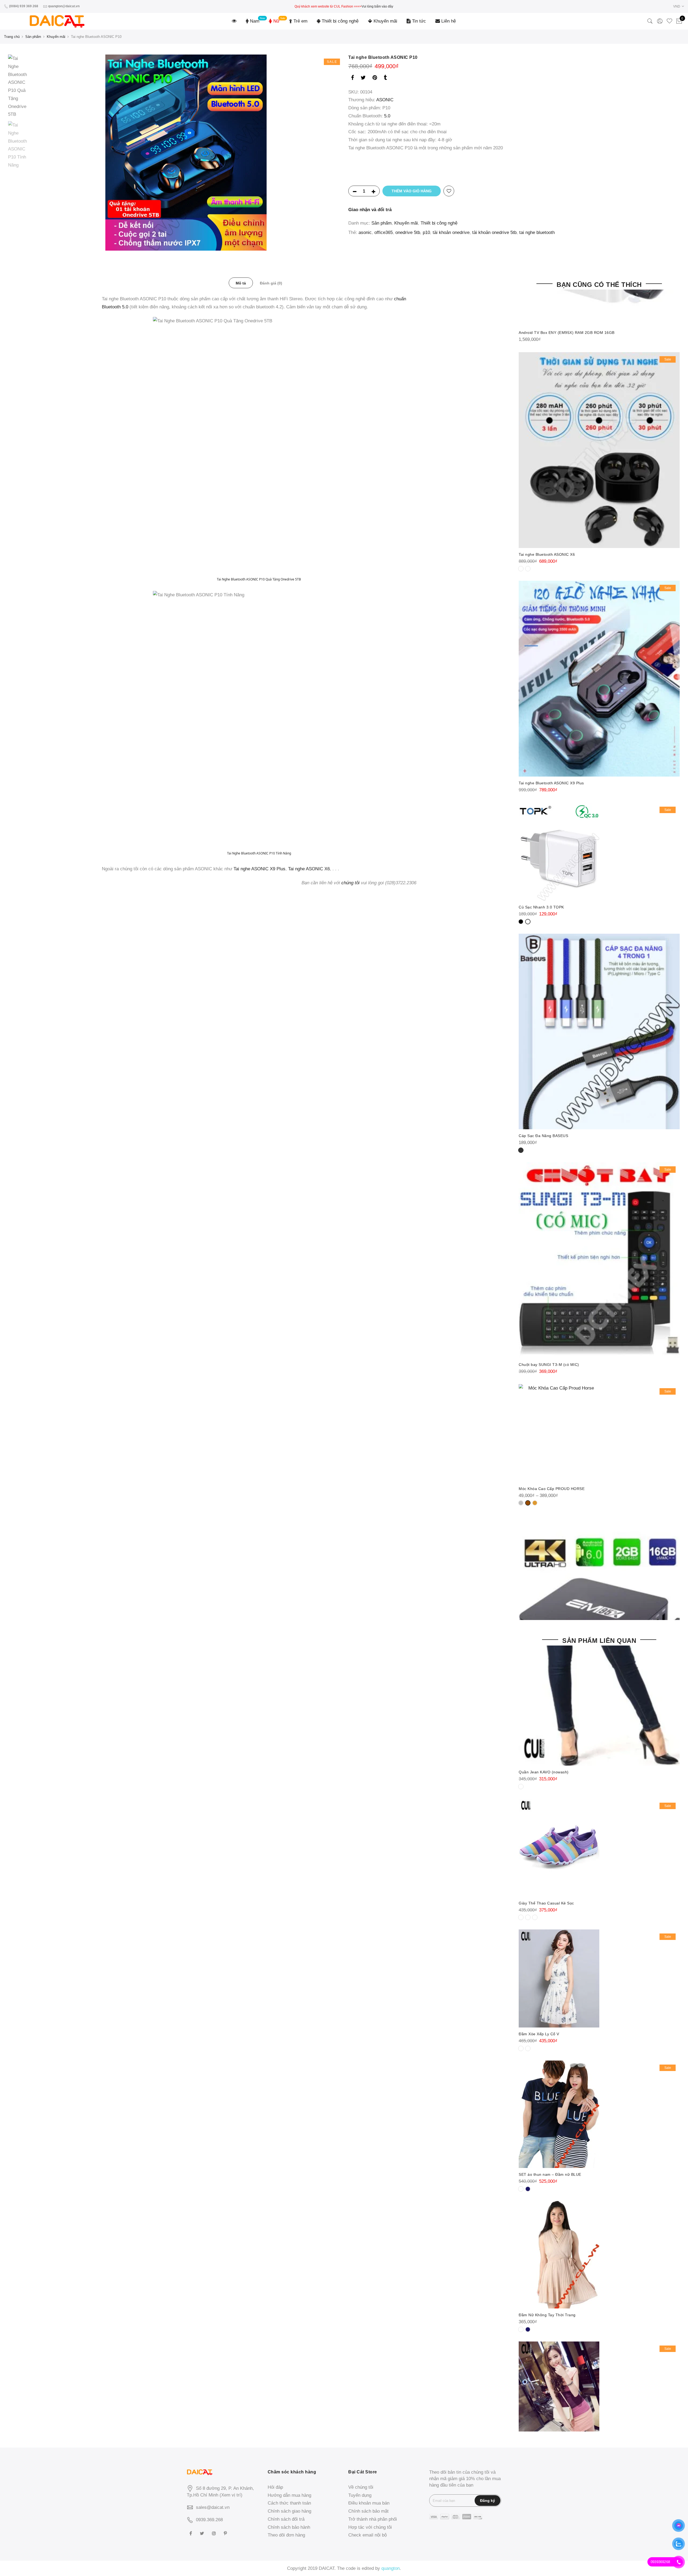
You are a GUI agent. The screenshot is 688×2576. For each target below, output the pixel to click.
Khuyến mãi (385, 21)
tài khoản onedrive (451, 232)
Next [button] (331, 153)
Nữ (276, 21)
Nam (254, 21)
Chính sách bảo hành (289, 2527)
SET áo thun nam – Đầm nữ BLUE (550, 2174)
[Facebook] (191, 2533)
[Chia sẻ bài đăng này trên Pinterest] (375, 79)
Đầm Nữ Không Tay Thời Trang (547, 2315)
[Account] (660, 21)
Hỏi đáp (275, 2487)
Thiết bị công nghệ (339, 21)
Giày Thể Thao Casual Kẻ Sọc (546, 1903)
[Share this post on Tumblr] (385, 79)
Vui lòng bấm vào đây (377, 6)
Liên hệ (448, 21)
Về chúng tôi (361, 2487)
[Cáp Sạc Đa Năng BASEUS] (599, 1032)
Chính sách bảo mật (368, 2511)
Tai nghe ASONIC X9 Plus (259, 869)
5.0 (387, 116)
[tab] (241, 283)
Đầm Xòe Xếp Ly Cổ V (539, 2034)
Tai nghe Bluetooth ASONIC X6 (547, 554)
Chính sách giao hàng (289, 2511)
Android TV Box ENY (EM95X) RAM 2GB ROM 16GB (567, 333)
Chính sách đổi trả (286, 2519)
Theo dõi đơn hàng (286, 2535)
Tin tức (418, 21)
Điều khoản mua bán (369, 2503)
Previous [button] (45, 153)
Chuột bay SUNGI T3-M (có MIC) (549, 1365)
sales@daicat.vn (213, 2507)
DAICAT (327, 2568)
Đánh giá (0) (271, 283)
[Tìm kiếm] (650, 21)
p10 (426, 232)
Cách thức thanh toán (289, 2503)
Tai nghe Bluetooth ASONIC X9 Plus (551, 783)
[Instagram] (215, 2533)
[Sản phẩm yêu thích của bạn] (669, 21)
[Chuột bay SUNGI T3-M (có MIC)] (599, 1260)
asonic (365, 232)
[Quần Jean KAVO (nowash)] (599, 1658)
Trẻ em (300, 21)
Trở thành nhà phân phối (373, 2519)
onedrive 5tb (408, 232)
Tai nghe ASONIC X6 (309, 869)
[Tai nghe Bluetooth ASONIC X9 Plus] (599, 679)
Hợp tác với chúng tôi (370, 2527)
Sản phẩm (33, 37)
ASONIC (385, 100)
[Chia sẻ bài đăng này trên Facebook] (352, 79)
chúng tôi (350, 883)
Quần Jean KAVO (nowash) (544, 1772)
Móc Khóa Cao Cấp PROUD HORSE (552, 1489)
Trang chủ (12, 37)
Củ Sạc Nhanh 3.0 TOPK (541, 907)
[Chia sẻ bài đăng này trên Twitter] (363, 79)
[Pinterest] (226, 2533)
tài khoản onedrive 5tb (494, 232)
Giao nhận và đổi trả (370, 210)
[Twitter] (203, 2533)
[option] (186, 153)
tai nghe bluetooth (537, 232)
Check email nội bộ (368, 2535)
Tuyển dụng (360, 2495)
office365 (384, 232)
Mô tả (241, 283)
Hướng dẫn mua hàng (289, 2495)
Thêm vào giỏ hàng (412, 191)
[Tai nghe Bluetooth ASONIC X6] (599, 450)
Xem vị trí (231, 2495)
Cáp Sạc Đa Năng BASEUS (543, 1136)
